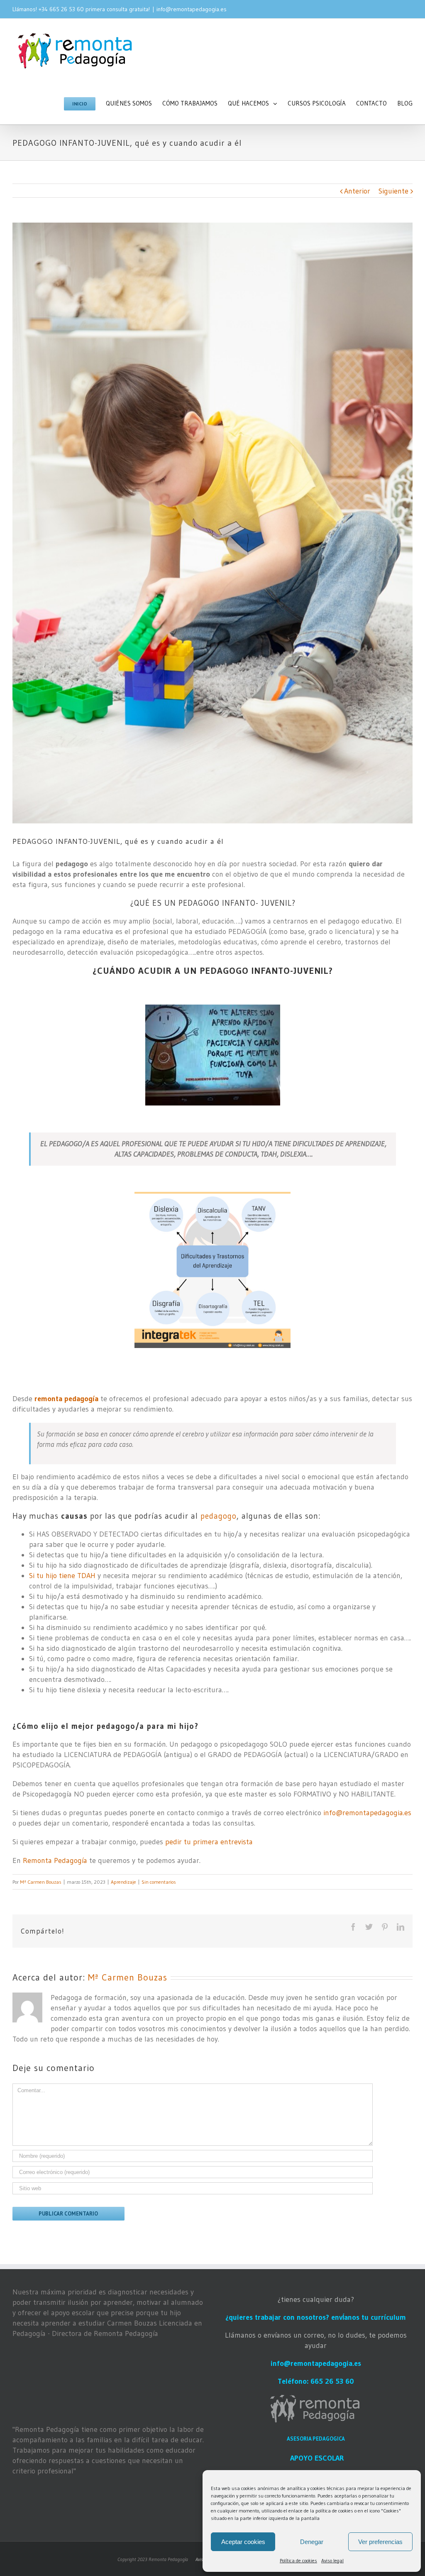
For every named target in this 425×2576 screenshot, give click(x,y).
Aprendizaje (123, 1882)
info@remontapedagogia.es (192, 9)
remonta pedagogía (66, 1399)
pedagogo (219, 1516)
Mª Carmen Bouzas (41, 1882)
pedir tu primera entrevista (209, 1842)
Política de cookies (298, 2560)
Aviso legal (332, 2560)
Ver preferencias (380, 2542)
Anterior (357, 191)
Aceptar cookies (243, 2542)
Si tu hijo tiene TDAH (62, 1576)
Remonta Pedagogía (55, 1860)
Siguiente (393, 191)
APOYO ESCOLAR (317, 2458)
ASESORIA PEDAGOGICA (316, 2439)
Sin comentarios (159, 1882)
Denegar (312, 2542)
